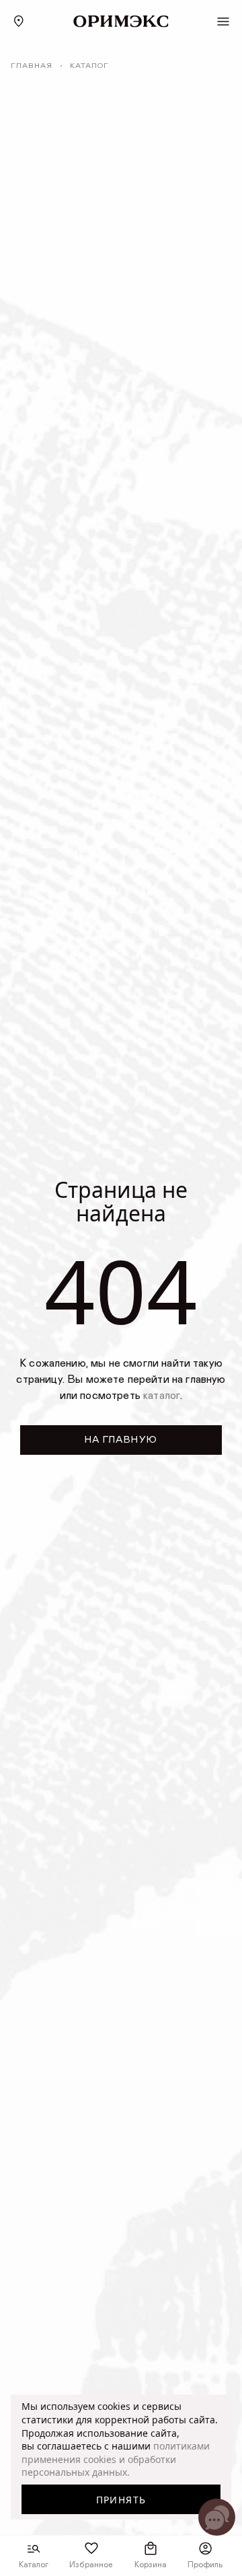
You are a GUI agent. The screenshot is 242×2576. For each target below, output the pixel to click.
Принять (121, 2500)
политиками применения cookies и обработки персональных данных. (116, 2459)
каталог (162, 1396)
